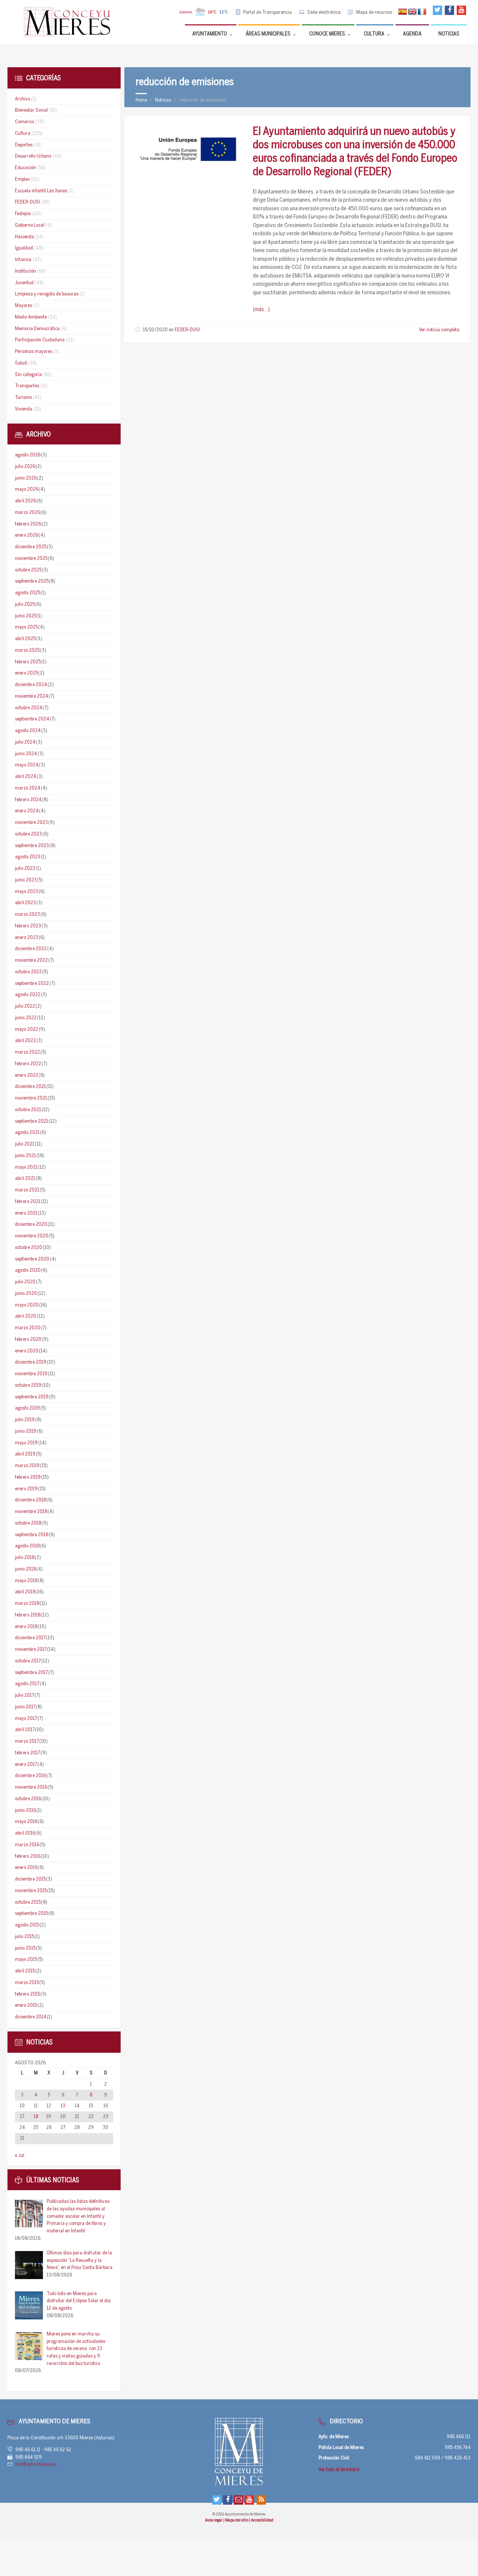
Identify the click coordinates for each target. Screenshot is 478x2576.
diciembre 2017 (30, 1638)
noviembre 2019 (31, 1374)
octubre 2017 (28, 1661)
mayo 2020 (27, 1305)
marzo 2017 (27, 1741)
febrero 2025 (28, 662)
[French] (422, 12)
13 (63, 2106)
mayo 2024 (27, 765)
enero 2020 (27, 1351)
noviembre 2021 (31, 1098)
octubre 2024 (29, 708)
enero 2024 (27, 811)
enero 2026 (27, 535)
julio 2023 (25, 869)
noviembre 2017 (31, 1650)
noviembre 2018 (31, 1512)
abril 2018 (25, 1592)
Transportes (27, 386)
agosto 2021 (27, 1133)
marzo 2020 (28, 1328)
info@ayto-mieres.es (36, 2465)
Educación (25, 168)
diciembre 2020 (31, 1225)
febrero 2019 (28, 1477)
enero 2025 (26, 673)
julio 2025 (25, 605)
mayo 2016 (26, 1822)
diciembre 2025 (31, 547)
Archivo (22, 99)
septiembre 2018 (32, 1535)
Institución (25, 271)
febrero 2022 (28, 1064)
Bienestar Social (31, 110)
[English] (412, 12)
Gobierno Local (30, 225)
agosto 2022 (28, 995)
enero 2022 (27, 1075)
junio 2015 (25, 1948)
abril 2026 (25, 501)
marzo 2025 (27, 650)
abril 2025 (25, 639)
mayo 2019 (26, 1443)
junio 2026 (26, 478)
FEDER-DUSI (187, 330)
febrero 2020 (28, 1340)
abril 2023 (25, 903)
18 (36, 2117)
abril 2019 (25, 1454)
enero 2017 (26, 1765)
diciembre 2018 (30, 1500)
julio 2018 (25, 1558)
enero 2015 (26, 2005)
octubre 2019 (28, 1385)
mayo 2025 (26, 627)
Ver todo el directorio (339, 2470)
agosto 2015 (27, 1925)
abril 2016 (25, 1833)
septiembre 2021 (32, 1121)
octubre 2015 (28, 1902)
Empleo (22, 179)
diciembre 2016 (30, 1776)
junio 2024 (26, 754)
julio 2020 (25, 1282)
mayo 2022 (27, 1030)
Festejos (23, 214)
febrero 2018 (28, 1615)
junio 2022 (26, 1018)
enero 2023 (27, 938)
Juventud (24, 283)
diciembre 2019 (31, 1362)
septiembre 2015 (31, 1914)
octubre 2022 (28, 972)
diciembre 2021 (30, 1087)
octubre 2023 (28, 834)
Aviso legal (214, 2520)
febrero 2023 (28, 926)
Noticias (163, 100)
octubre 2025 (28, 570)
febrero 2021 (28, 1202)
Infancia (23, 260)
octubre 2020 (29, 1248)
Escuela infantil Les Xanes (41, 191)
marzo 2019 (27, 1466)
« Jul (20, 2156)
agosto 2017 (27, 1684)
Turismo (23, 398)
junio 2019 (26, 1431)
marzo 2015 (27, 1983)
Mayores (24, 306)
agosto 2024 (28, 731)
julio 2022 (25, 1006)
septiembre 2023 (32, 846)
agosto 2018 (27, 1546)
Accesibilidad (262, 2520)
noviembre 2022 (31, 960)
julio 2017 (24, 1695)
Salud (21, 363)
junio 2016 (25, 1811)
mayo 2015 (26, 1960)
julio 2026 (25, 467)
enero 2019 (26, 1489)
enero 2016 (26, 1868)
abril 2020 (26, 1316)
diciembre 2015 (30, 1879)
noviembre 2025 (31, 559)
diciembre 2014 (31, 2017)
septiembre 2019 (32, 1397)
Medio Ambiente (31, 317)
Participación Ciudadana (40, 340)
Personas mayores (34, 352)
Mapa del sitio (237, 2520)
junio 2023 (26, 880)
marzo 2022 (27, 1052)
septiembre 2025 (32, 581)
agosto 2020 (28, 1270)
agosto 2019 (27, 1408)
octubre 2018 (28, 1523)
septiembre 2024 (32, 719)
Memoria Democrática (37, 329)
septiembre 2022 (32, 984)
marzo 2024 (28, 788)
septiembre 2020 (32, 1259)
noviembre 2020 (32, 1236)
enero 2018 (26, 1627)
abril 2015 (25, 1971)
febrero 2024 (28, 800)
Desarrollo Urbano (33, 156)
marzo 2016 (27, 1845)
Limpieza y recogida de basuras (47, 294)
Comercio (24, 122)
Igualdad (24, 248)
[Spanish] (403, 12)
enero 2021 (26, 1213)
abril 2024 (26, 777)
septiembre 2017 (31, 1673)
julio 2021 (25, 1144)
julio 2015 (24, 1937)
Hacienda (24, 237)
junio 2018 (25, 1569)
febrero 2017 (27, 1753)
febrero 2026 (28, 524)
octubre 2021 (28, 1110)
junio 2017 (25, 1707)
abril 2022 (25, 1041)
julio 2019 (25, 1420)
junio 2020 (26, 1294)
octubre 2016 (28, 1799)
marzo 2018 (27, 1604)
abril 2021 (25, 1179)
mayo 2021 (26, 1167)
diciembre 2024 (31, 685)
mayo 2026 (27, 489)
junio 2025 (26, 616)
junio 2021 (25, 1156)
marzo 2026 (27, 513)
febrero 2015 (27, 1994)
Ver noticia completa (439, 330)
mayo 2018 (26, 1581)
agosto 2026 (28, 455)
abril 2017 (25, 1730)
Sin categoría (28, 375)
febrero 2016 (28, 1856)
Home (141, 100)
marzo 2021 (27, 1190)
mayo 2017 (26, 1719)
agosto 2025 (27, 593)
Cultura (23, 134)
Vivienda (24, 409)
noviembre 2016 (31, 1787)
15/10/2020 (155, 330)
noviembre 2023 (31, 823)
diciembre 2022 (31, 949)
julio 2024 (25, 742)
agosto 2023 (28, 857)
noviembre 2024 (32, 696)
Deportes (24, 145)
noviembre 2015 (31, 1891)
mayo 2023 (27, 892)
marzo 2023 (27, 915)
